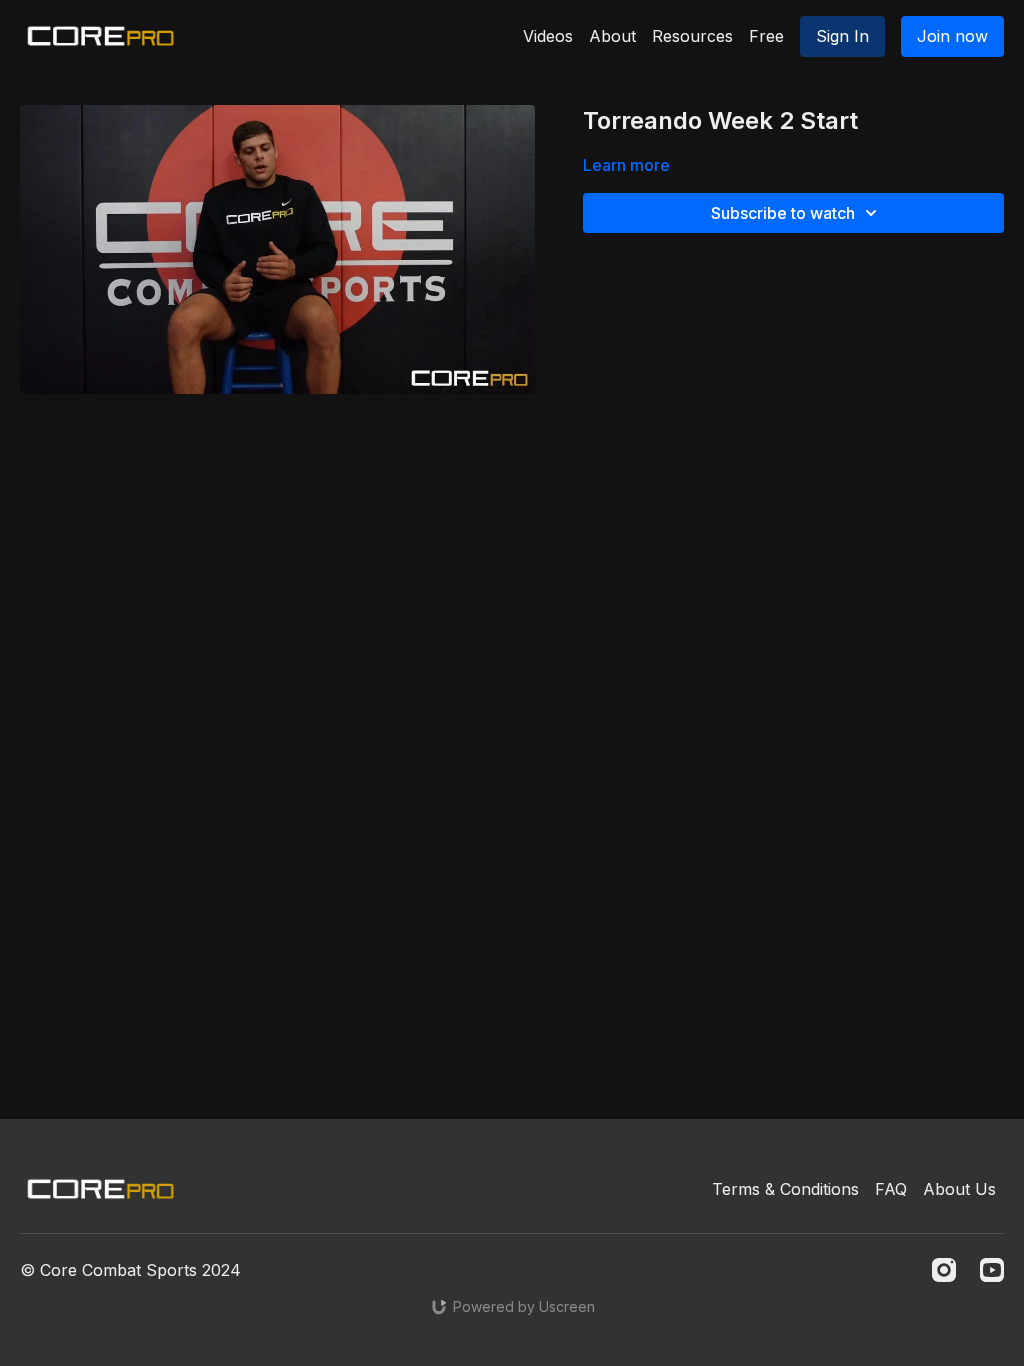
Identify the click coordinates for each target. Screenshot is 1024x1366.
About (612, 36)
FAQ (891, 1189)
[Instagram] (944, 1270)
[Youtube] (992, 1270)
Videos (548, 36)
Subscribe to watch (783, 213)
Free (766, 36)
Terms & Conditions (785, 1189)
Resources (692, 36)
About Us (959, 1189)
